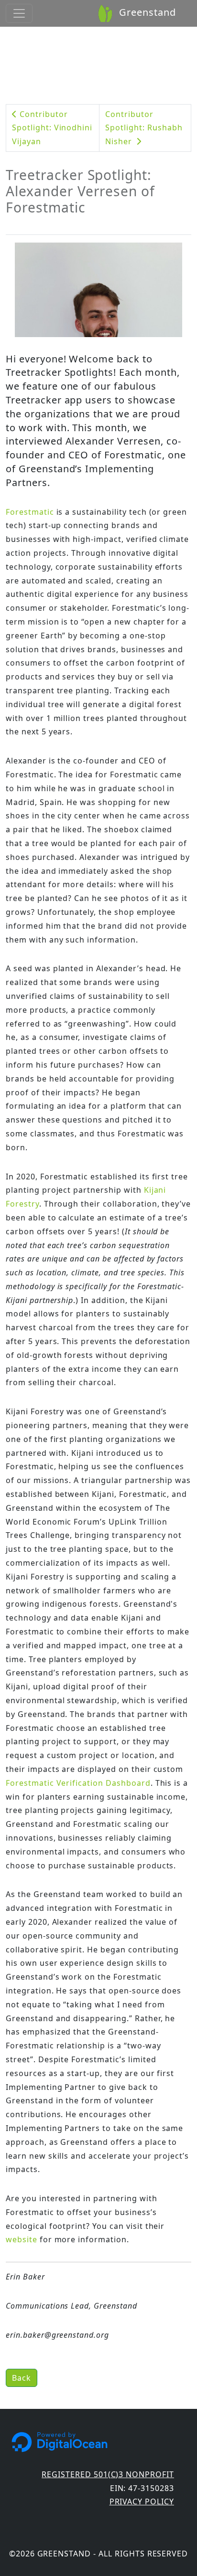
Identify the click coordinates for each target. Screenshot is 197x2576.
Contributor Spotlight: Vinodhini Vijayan (52, 128)
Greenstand (146, 12)
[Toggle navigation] (19, 13)
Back (22, 2378)
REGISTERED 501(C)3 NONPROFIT (108, 2474)
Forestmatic (30, 512)
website (22, 2239)
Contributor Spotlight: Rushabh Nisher (144, 128)
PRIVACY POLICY (142, 2502)
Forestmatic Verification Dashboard (78, 1783)
